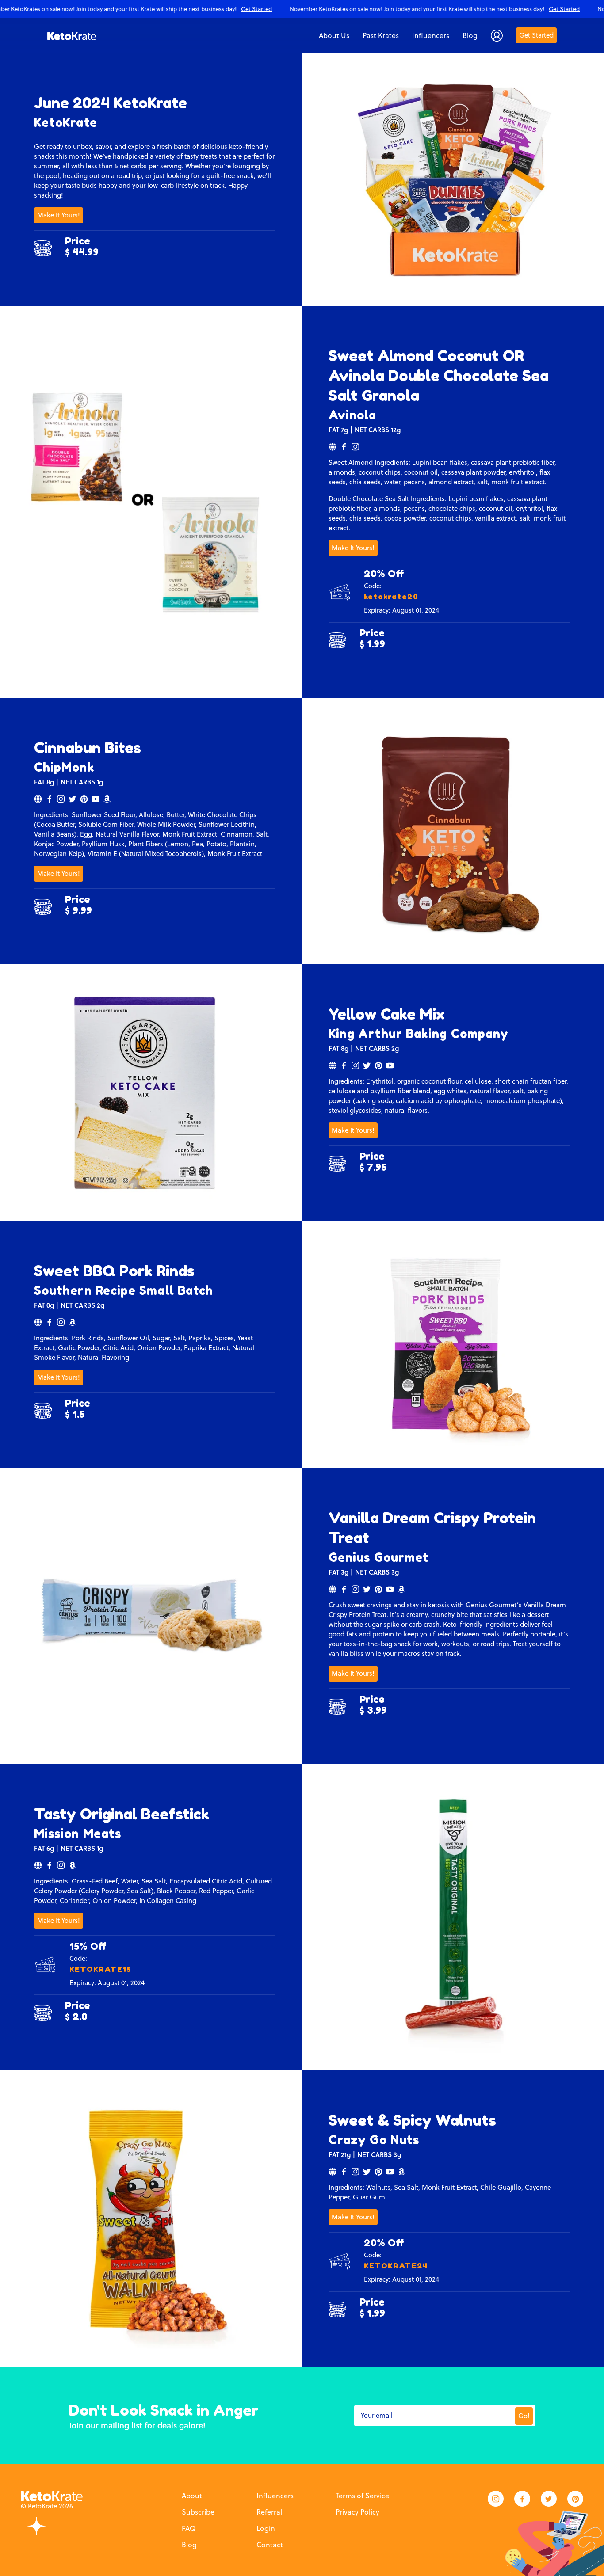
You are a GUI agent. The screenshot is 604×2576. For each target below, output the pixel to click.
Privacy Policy (357, 2512)
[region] (302, 9)
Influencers (275, 2496)
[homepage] (72, 35)
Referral (269, 2512)
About (192, 2496)
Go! (524, 2416)
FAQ (189, 2528)
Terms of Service (362, 2496)
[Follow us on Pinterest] (575, 2499)
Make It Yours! (59, 215)
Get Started (536, 35)
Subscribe (198, 2512)
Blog (189, 2545)
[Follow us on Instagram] (496, 2499)
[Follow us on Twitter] (549, 2499)
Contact (270, 2545)
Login (266, 2528)
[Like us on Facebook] (522, 2499)
